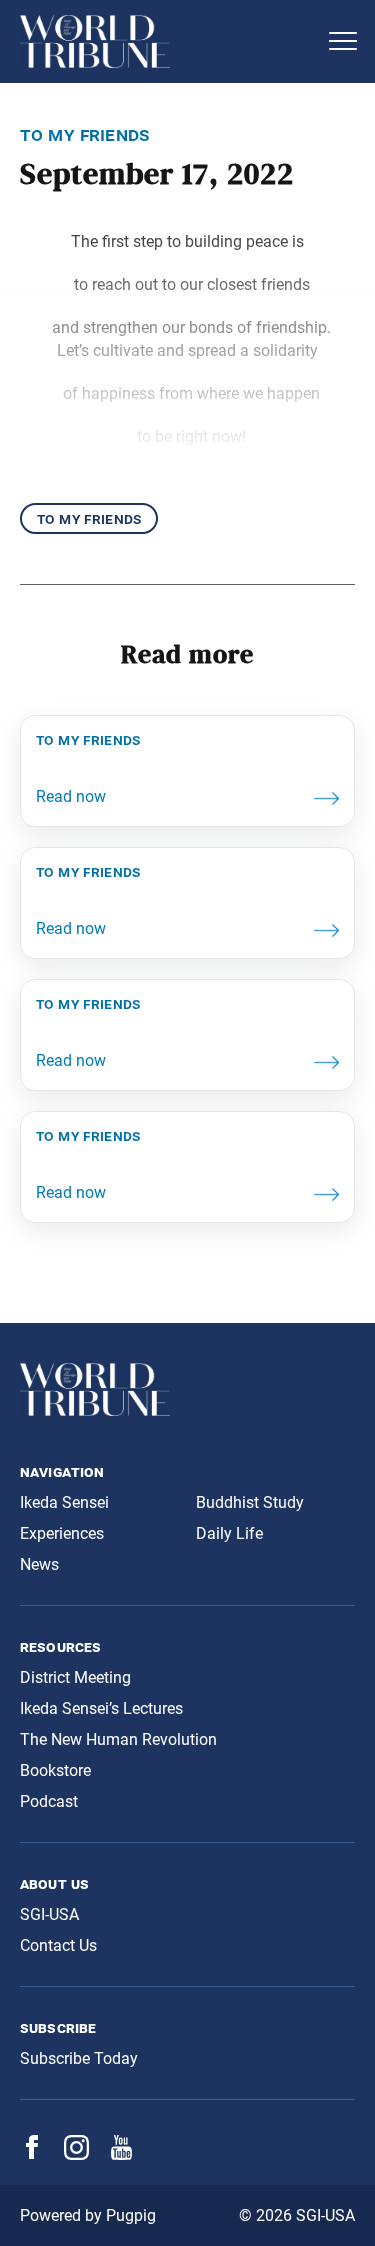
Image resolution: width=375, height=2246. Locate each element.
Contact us (58, 1945)
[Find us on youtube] (121, 2154)
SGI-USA (49, 1914)
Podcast (49, 1801)
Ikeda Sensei (64, 1502)
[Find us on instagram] (76, 2154)
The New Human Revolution (118, 1739)
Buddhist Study (250, 1502)
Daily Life (229, 1533)
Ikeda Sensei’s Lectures (101, 1708)
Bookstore (55, 1770)
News (39, 1564)
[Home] (167, 41)
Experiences (62, 1533)
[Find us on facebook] (32, 2153)
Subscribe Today (79, 2058)
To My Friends (89, 518)
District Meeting (75, 1677)
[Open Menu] (343, 41)
